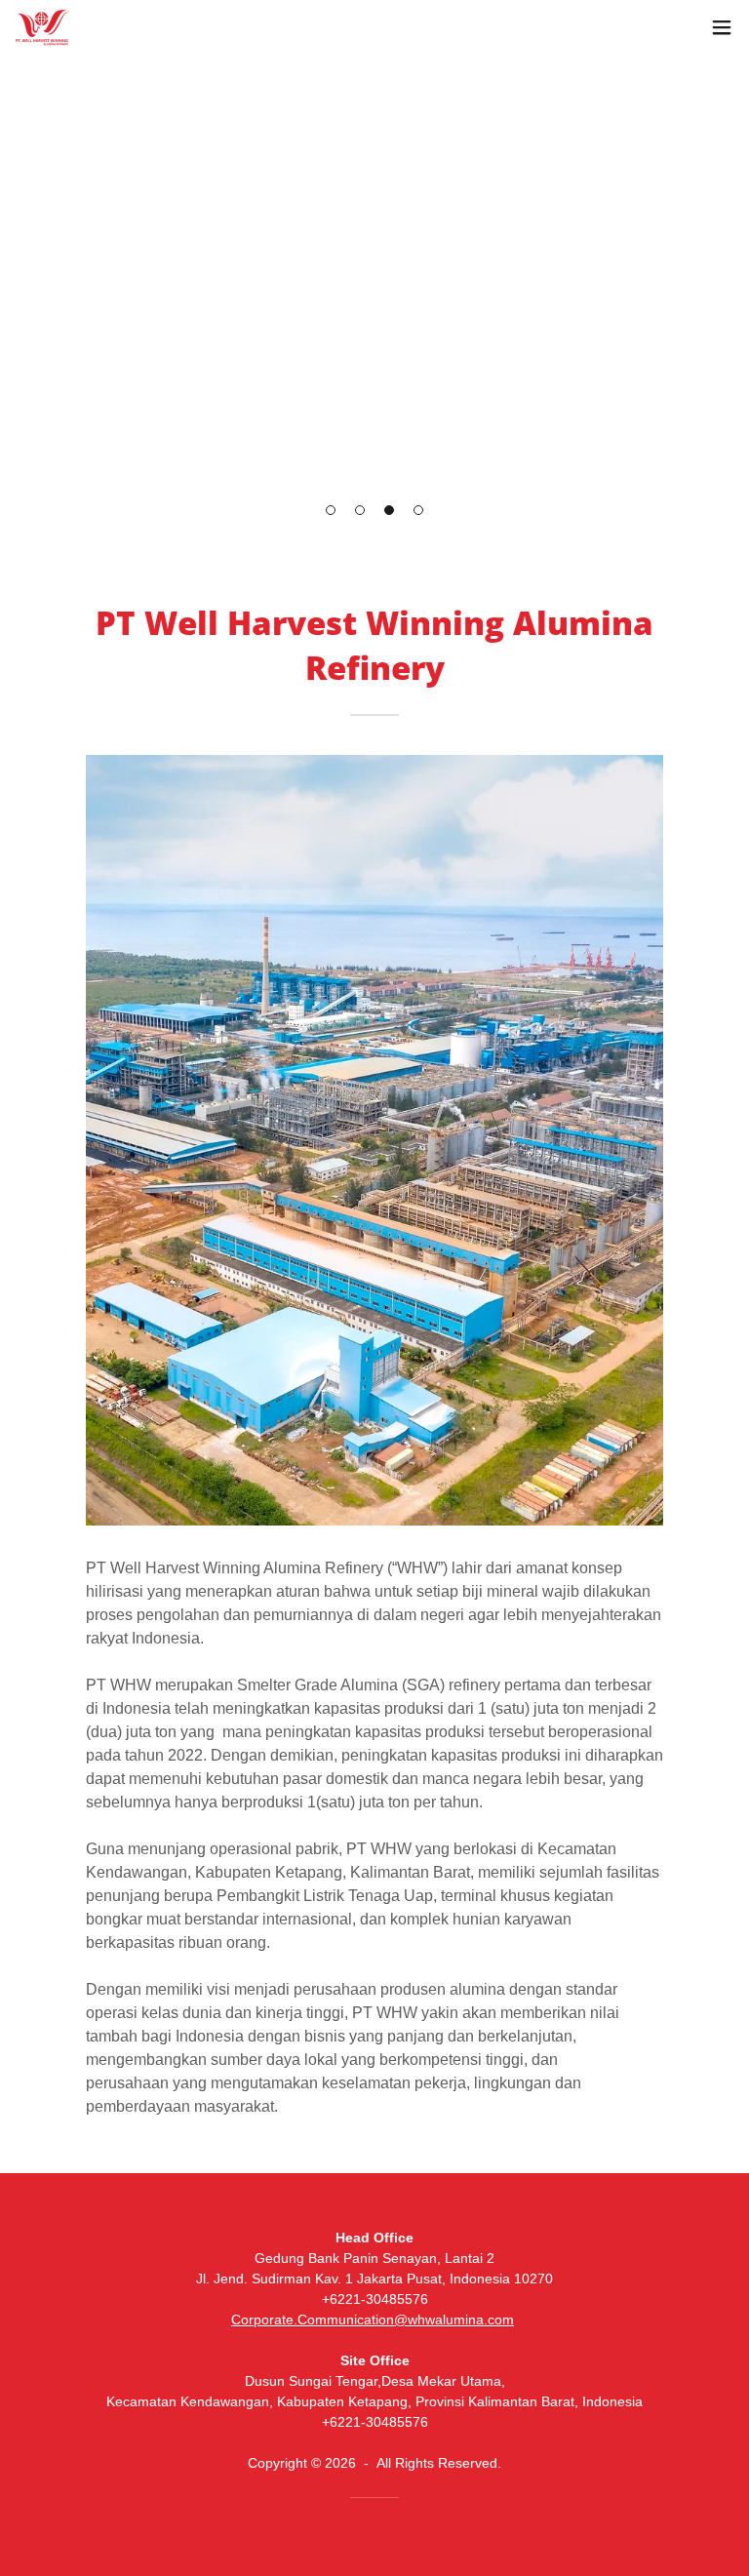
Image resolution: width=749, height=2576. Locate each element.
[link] (42, 28)
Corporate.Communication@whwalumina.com (373, 2319)
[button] (331, 510)
